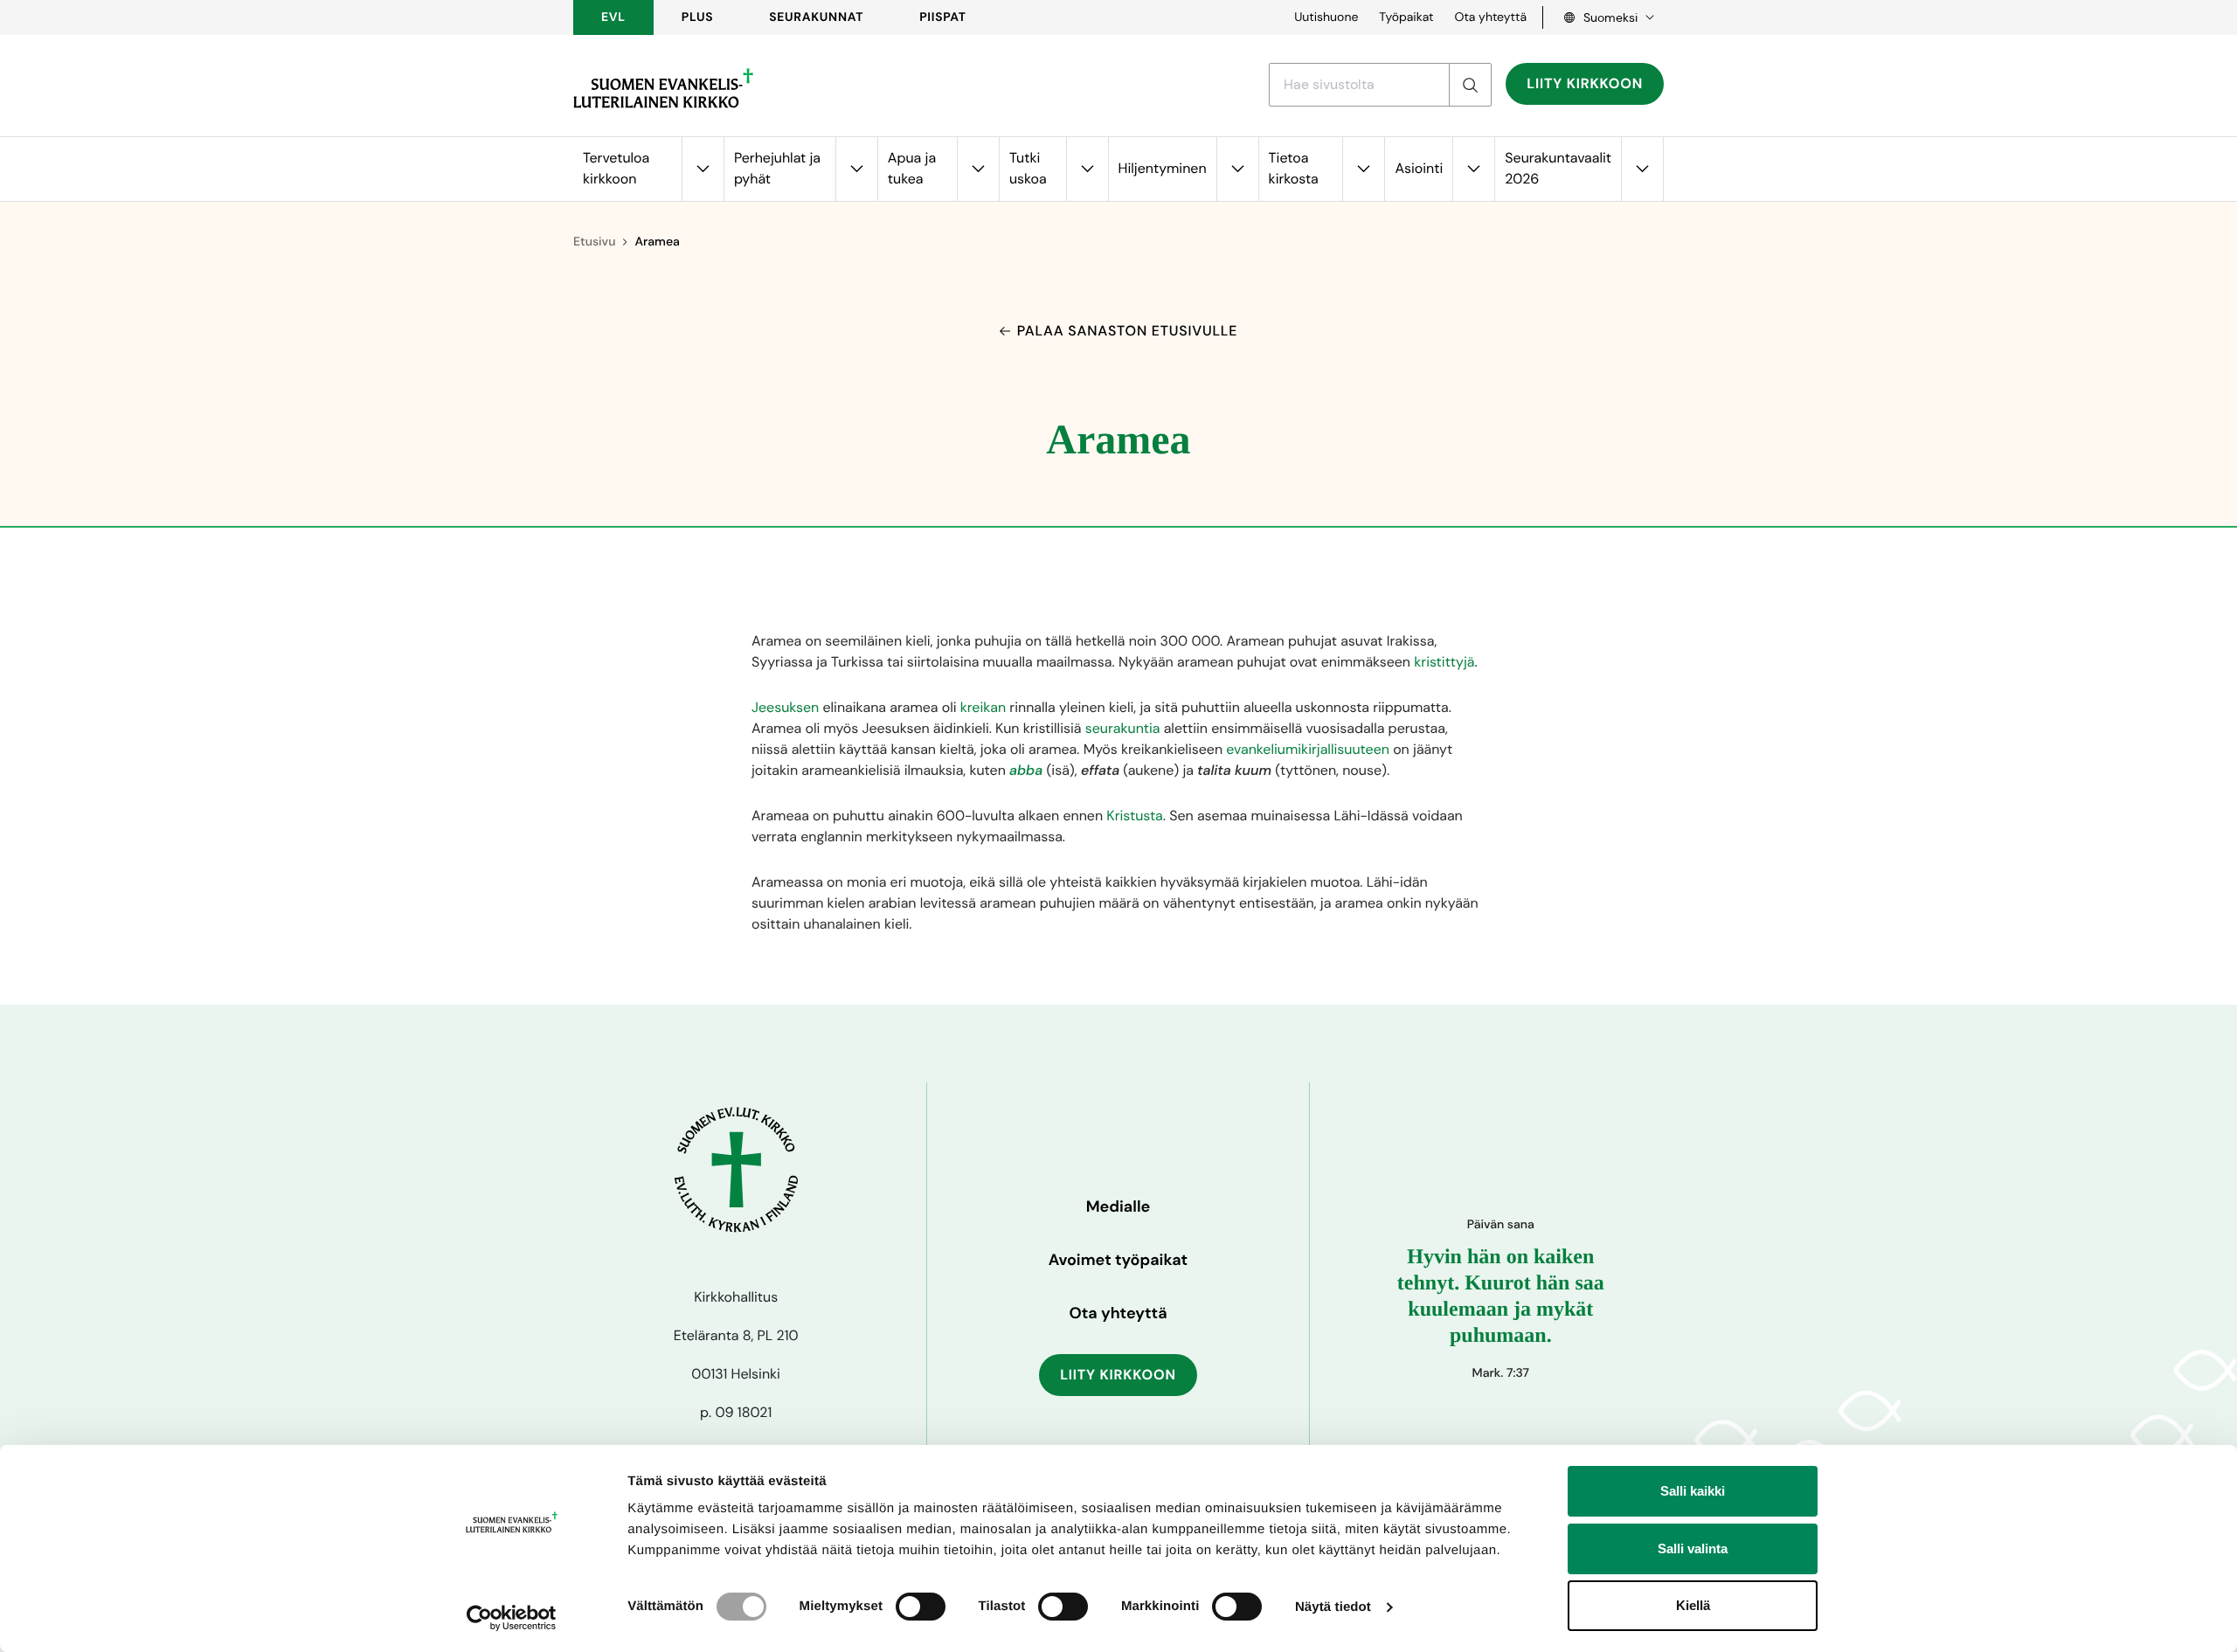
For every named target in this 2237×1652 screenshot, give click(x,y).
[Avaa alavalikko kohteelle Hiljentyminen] (1237, 169)
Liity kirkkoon (1585, 83)
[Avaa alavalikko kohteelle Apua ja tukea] (978, 169)
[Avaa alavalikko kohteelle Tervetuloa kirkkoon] (703, 169)
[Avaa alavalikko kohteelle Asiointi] (1473, 169)
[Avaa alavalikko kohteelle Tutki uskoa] (1087, 169)
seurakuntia (1123, 728)
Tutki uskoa (1028, 168)
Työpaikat (1406, 17)
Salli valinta (1693, 1548)
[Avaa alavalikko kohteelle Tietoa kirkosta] (1363, 169)
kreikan (983, 707)
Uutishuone (1326, 17)
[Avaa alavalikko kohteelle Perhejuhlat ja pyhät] (856, 169)
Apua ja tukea (912, 168)
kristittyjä (1444, 662)
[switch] (921, 1607)
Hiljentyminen (1163, 168)
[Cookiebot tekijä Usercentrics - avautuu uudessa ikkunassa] (512, 1618)
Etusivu (594, 242)
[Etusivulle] (663, 88)
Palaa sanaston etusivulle (1127, 331)
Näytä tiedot (1333, 1607)
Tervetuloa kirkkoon (616, 168)
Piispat (943, 17)
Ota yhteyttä (1490, 17)
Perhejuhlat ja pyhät (777, 168)
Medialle (1118, 1206)
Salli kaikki (1693, 1491)
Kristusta (1134, 816)
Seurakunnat (816, 17)
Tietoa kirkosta (1294, 168)
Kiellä (1693, 1605)
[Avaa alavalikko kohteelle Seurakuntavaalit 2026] (1642, 169)
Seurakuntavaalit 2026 (1558, 168)
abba (1026, 770)
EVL (613, 17)
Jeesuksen (785, 707)
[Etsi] (1470, 85)
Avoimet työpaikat (1118, 1260)
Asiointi (1419, 168)
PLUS (697, 17)
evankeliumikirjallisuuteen (1308, 749)
